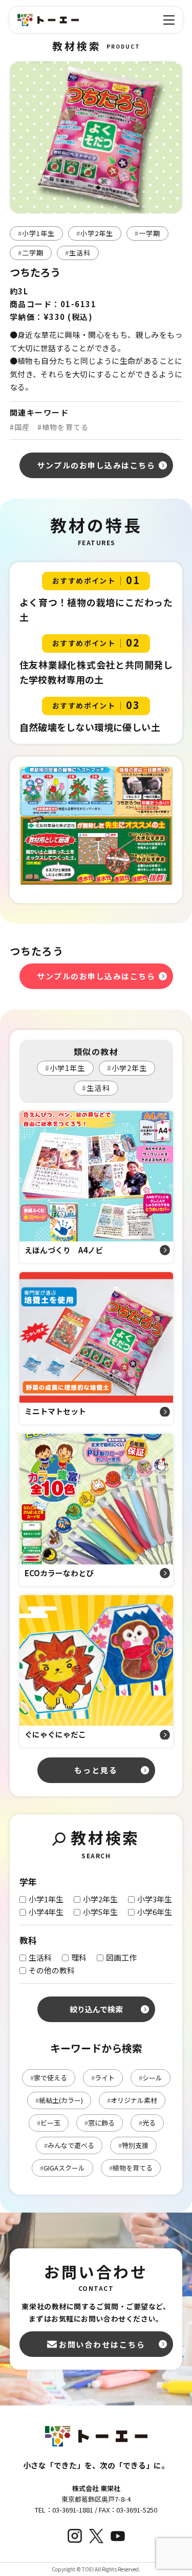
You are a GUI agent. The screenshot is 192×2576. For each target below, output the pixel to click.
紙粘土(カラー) (59, 2100)
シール (151, 2078)
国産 (20, 427)
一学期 (147, 233)
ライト (103, 2078)
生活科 (78, 253)
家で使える (49, 2078)
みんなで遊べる (69, 2145)
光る (147, 2123)
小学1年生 (36, 233)
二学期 (31, 253)
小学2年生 (95, 233)
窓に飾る (100, 2123)
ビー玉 (49, 2123)
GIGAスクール (62, 2168)
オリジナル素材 (132, 2100)
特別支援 (133, 2145)
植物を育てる (63, 427)
